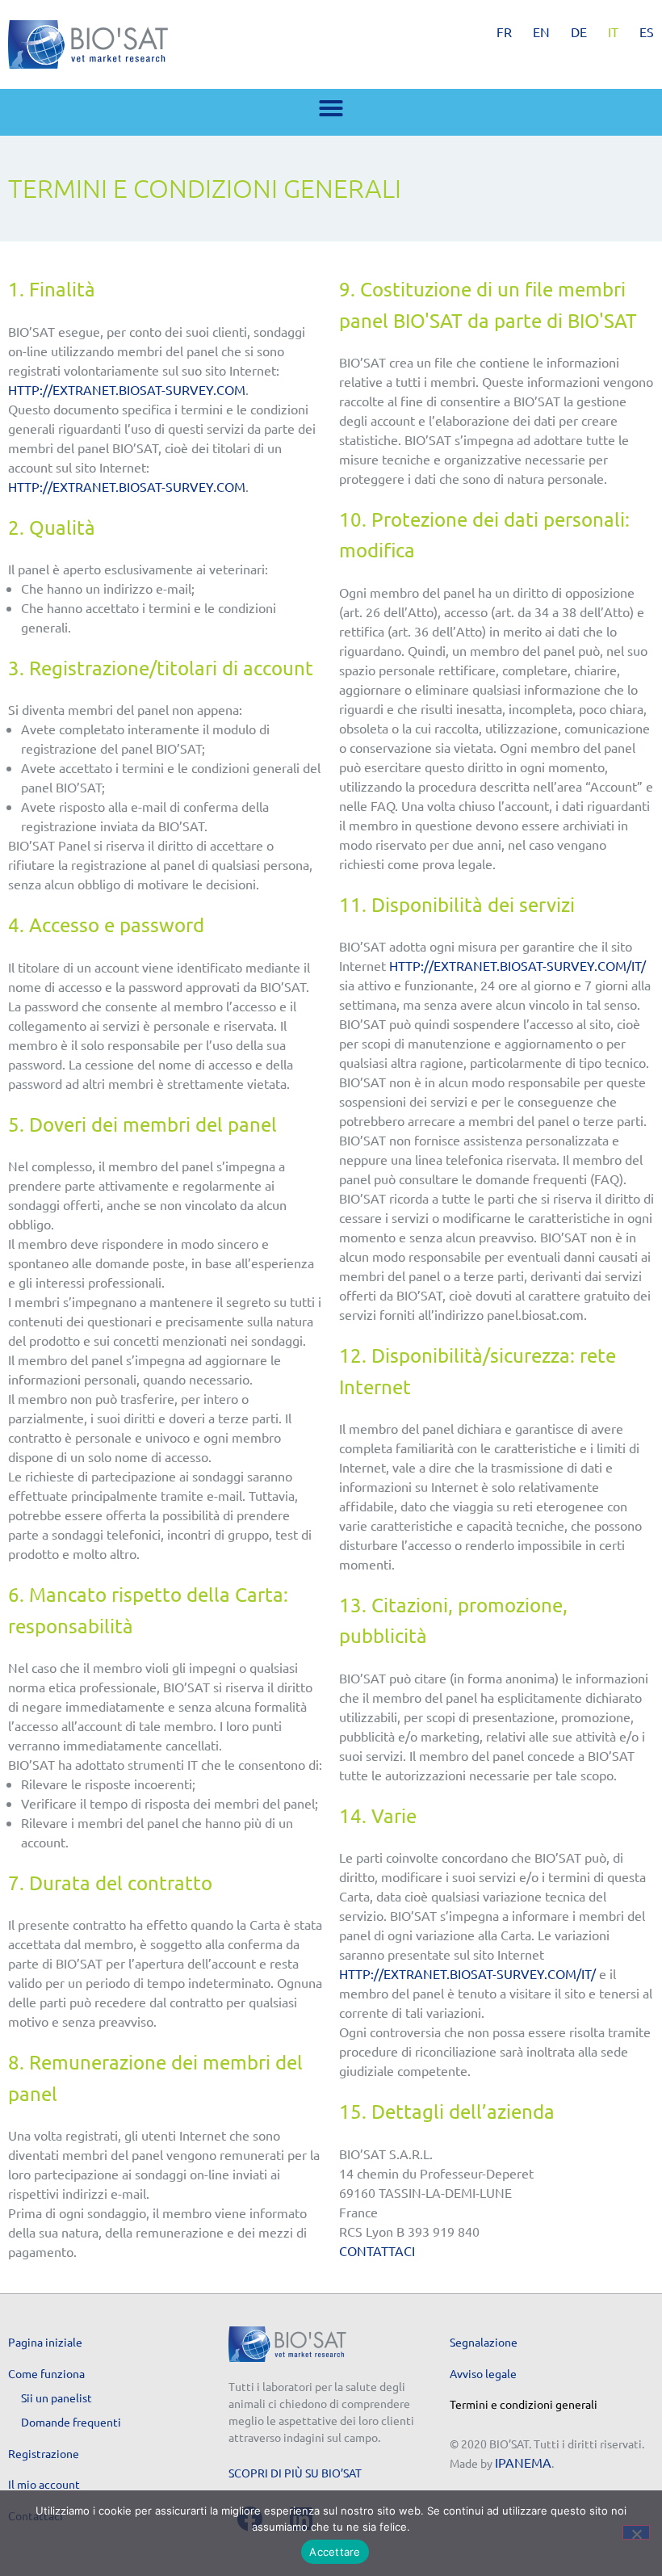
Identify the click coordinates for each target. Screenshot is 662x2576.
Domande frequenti (71, 2422)
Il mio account (44, 2484)
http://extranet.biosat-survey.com (127, 389)
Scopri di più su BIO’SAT (295, 2473)
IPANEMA (523, 2462)
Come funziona (46, 2373)
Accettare (335, 2552)
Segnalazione (484, 2342)
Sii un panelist (57, 2397)
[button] (331, 108)
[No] (636, 2532)
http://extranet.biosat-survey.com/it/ (517, 965)
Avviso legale (483, 2373)
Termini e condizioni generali (524, 2404)
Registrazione (44, 2453)
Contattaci (377, 2250)
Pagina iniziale (45, 2342)
